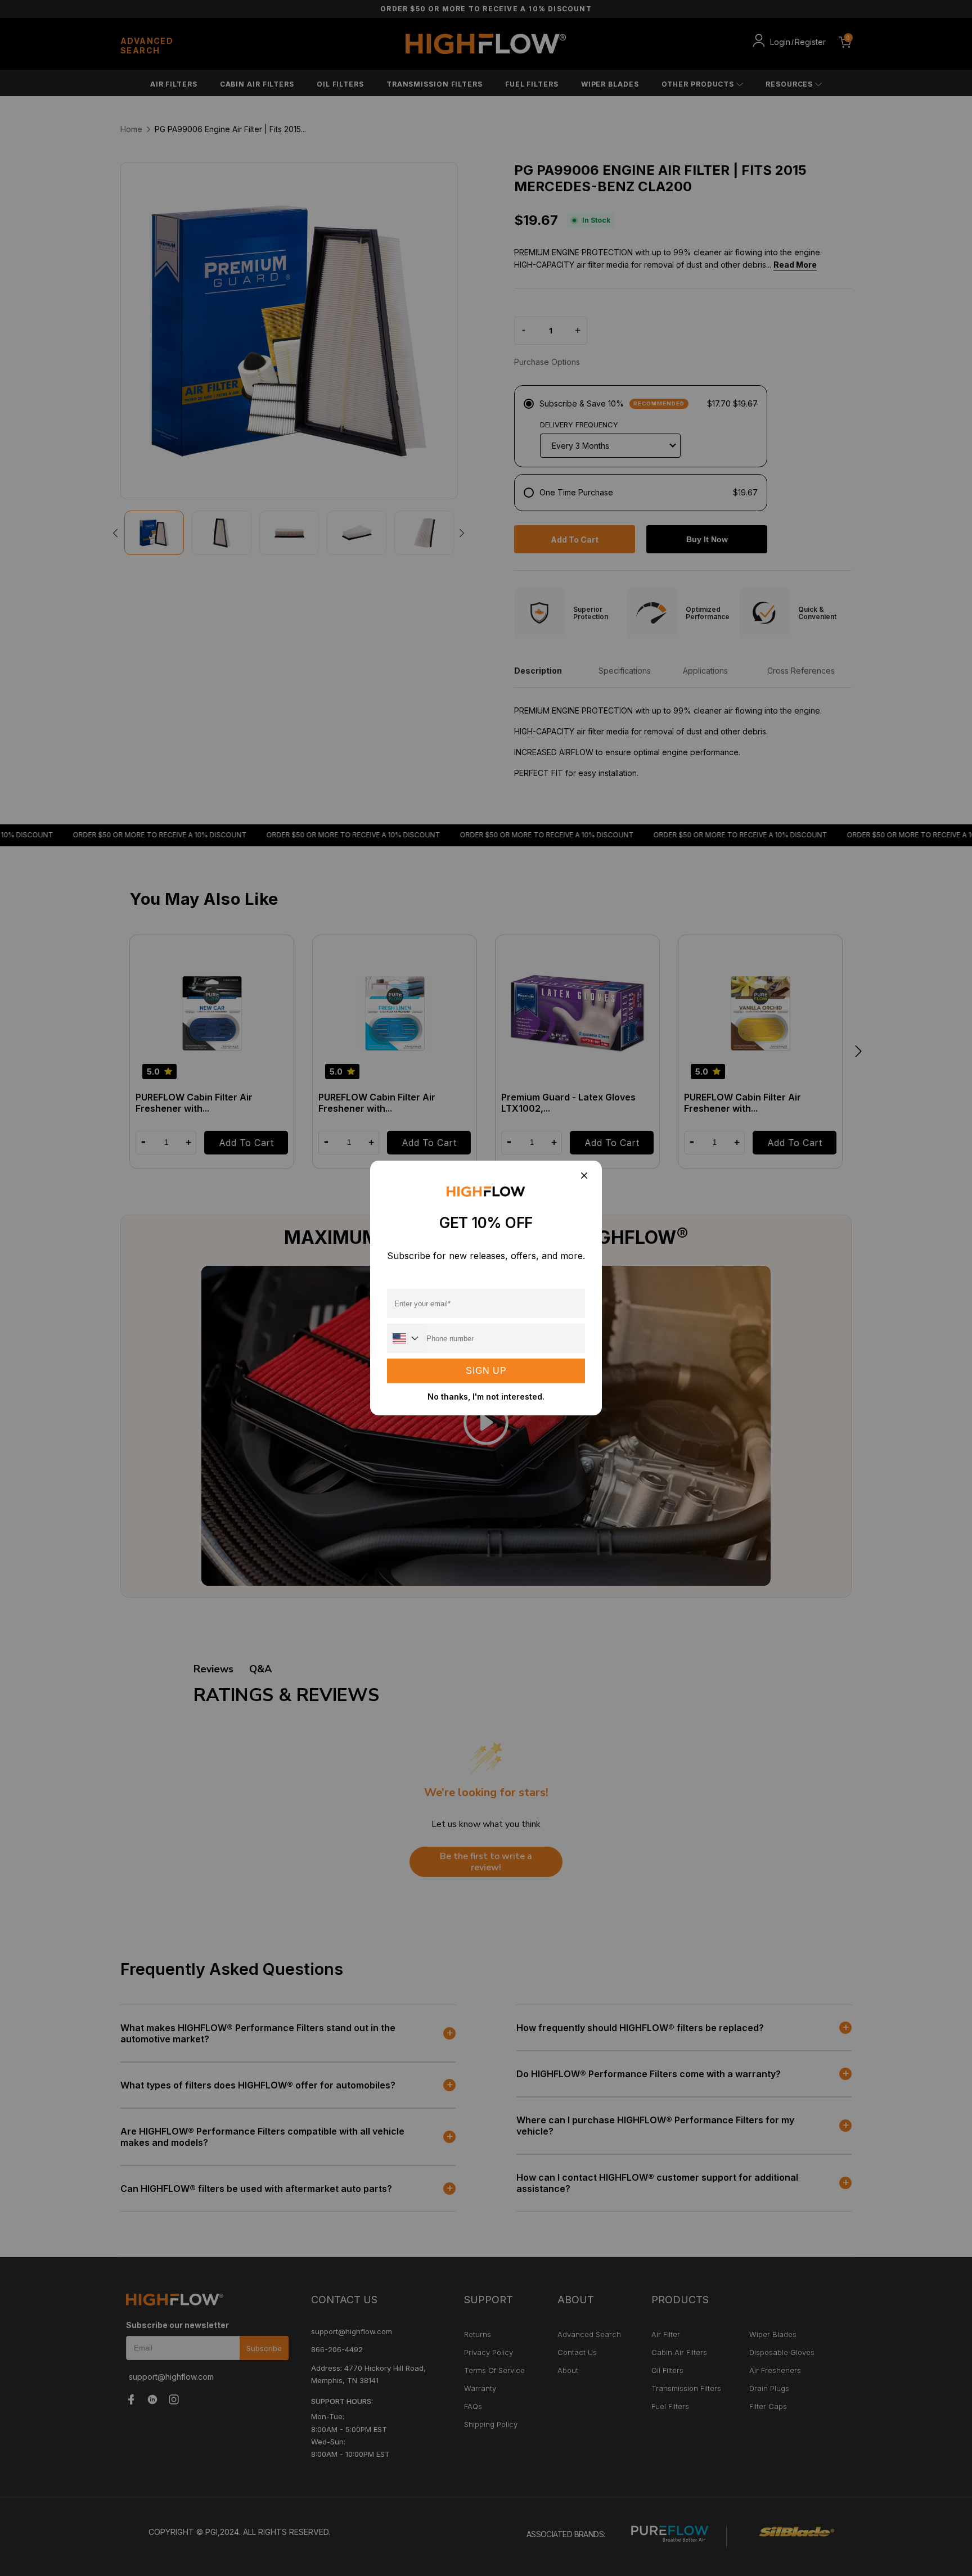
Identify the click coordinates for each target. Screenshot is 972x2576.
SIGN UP (486, 1371)
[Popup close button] (584, 1176)
